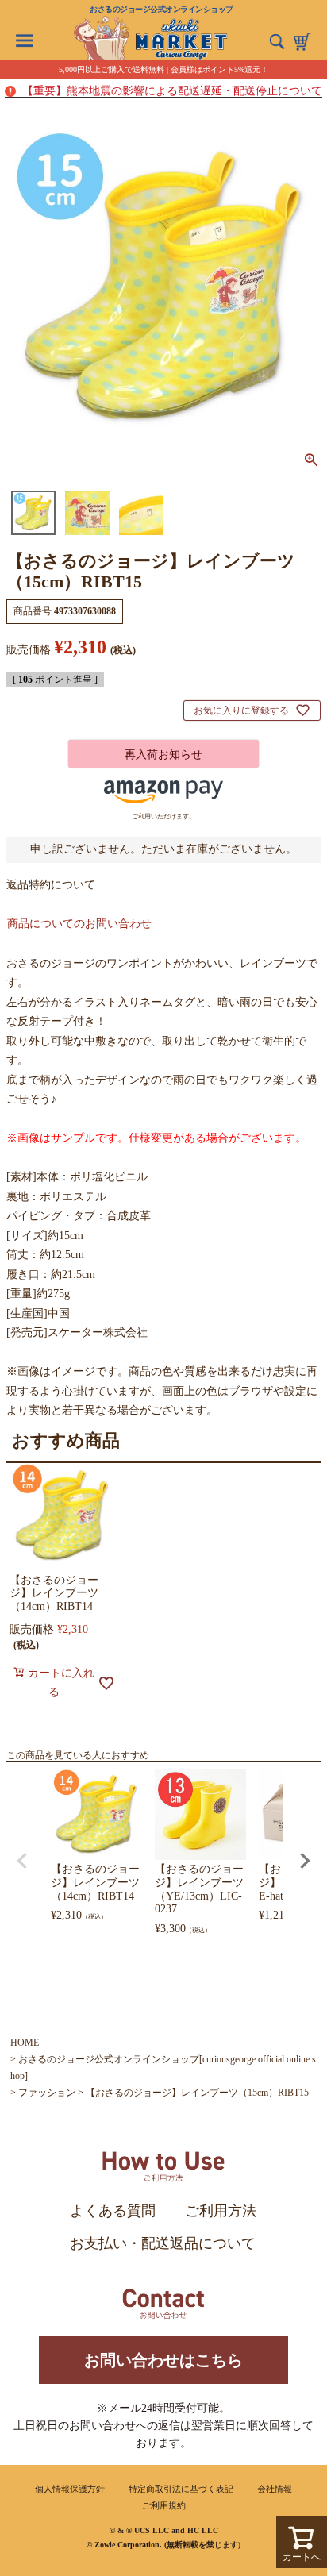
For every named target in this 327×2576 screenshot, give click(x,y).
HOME (25, 2043)
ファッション (47, 2093)
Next (305, 1861)
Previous (22, 1861)
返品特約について (51, 885)
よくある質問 (113, 2211)
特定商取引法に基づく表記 (181, 2489)
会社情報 (275, 2489)
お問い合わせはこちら (163, 2360)
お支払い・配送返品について (163, 2243)
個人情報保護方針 (70, 2489)
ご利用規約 (164, 2505)
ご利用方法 (221, 2211)
